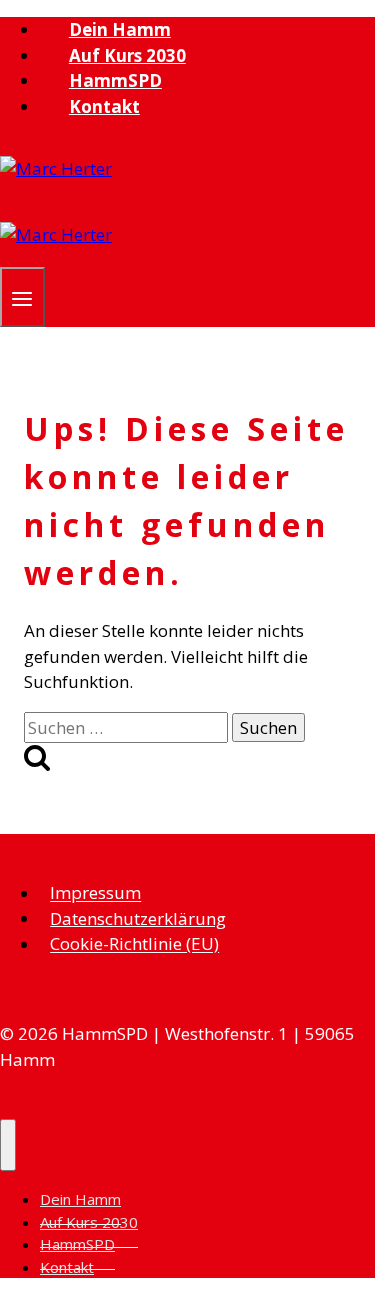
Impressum (95, 893)
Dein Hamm (120, 29)
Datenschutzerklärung (138, 918)
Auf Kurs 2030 (127, 55)
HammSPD (115, 80)
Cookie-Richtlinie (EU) (134, 944)
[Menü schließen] (8, 1145)
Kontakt (104, 106)
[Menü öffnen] (22, 297)
